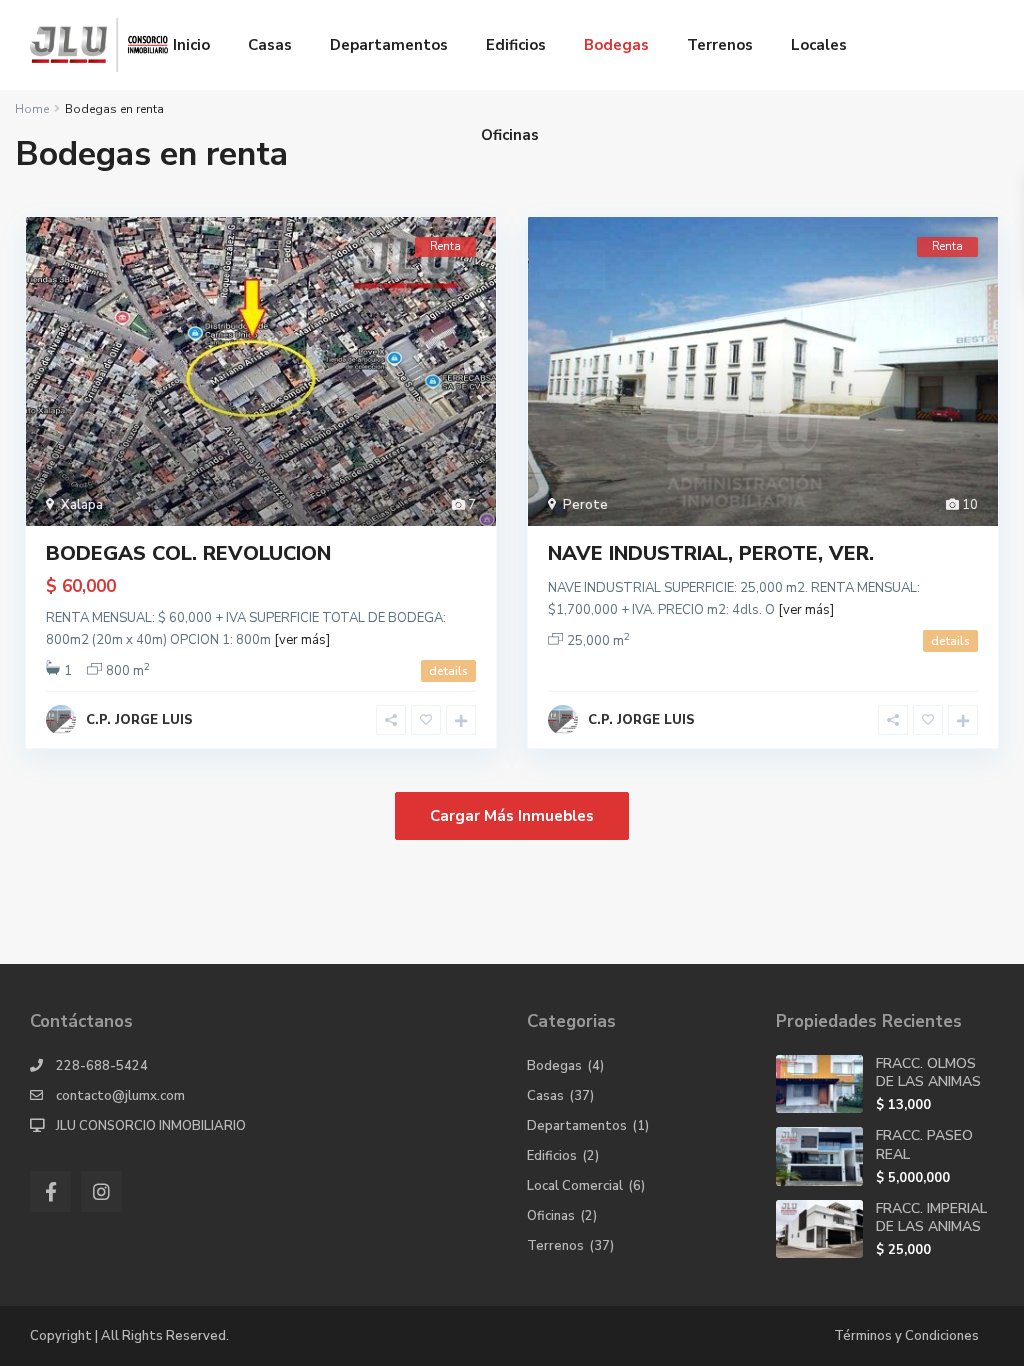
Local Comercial (575, 1186)
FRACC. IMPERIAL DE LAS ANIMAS (931, 1217)
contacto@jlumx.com (120, 1096)
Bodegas (616, 45)
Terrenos (720, 45)
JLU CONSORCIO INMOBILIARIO (151, 1126)
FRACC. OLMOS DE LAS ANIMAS (928, 1072)
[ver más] (302, 640)
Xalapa (82, 505)
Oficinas (510, 135)
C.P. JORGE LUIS (139, 720)
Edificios (516, 45)
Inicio (191, 45)
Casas (270, 45)
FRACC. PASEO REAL (924, 1144)
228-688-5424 (102, 1066)
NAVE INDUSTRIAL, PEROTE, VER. (711, 553)
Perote (585, 505)
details (448, 671)
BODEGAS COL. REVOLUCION (188, 553)
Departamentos (389, 45)
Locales (819, 45)
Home (32, 109)
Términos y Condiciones (906, 1336)
